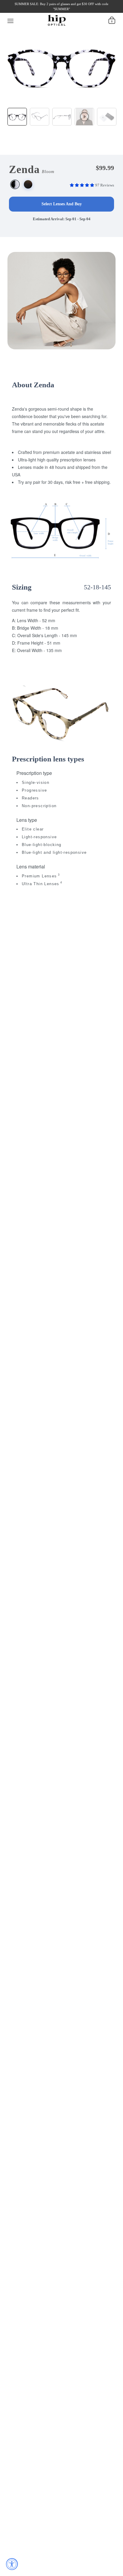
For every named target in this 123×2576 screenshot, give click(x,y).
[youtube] (58, 11)
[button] (83, 185)
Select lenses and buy (62, 204)
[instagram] (38, 11)
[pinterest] (48, 11)
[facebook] (18, 11)
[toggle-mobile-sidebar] (11, 20)
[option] (61, 65)
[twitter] (28, 11)
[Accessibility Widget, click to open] (12, 2564)
